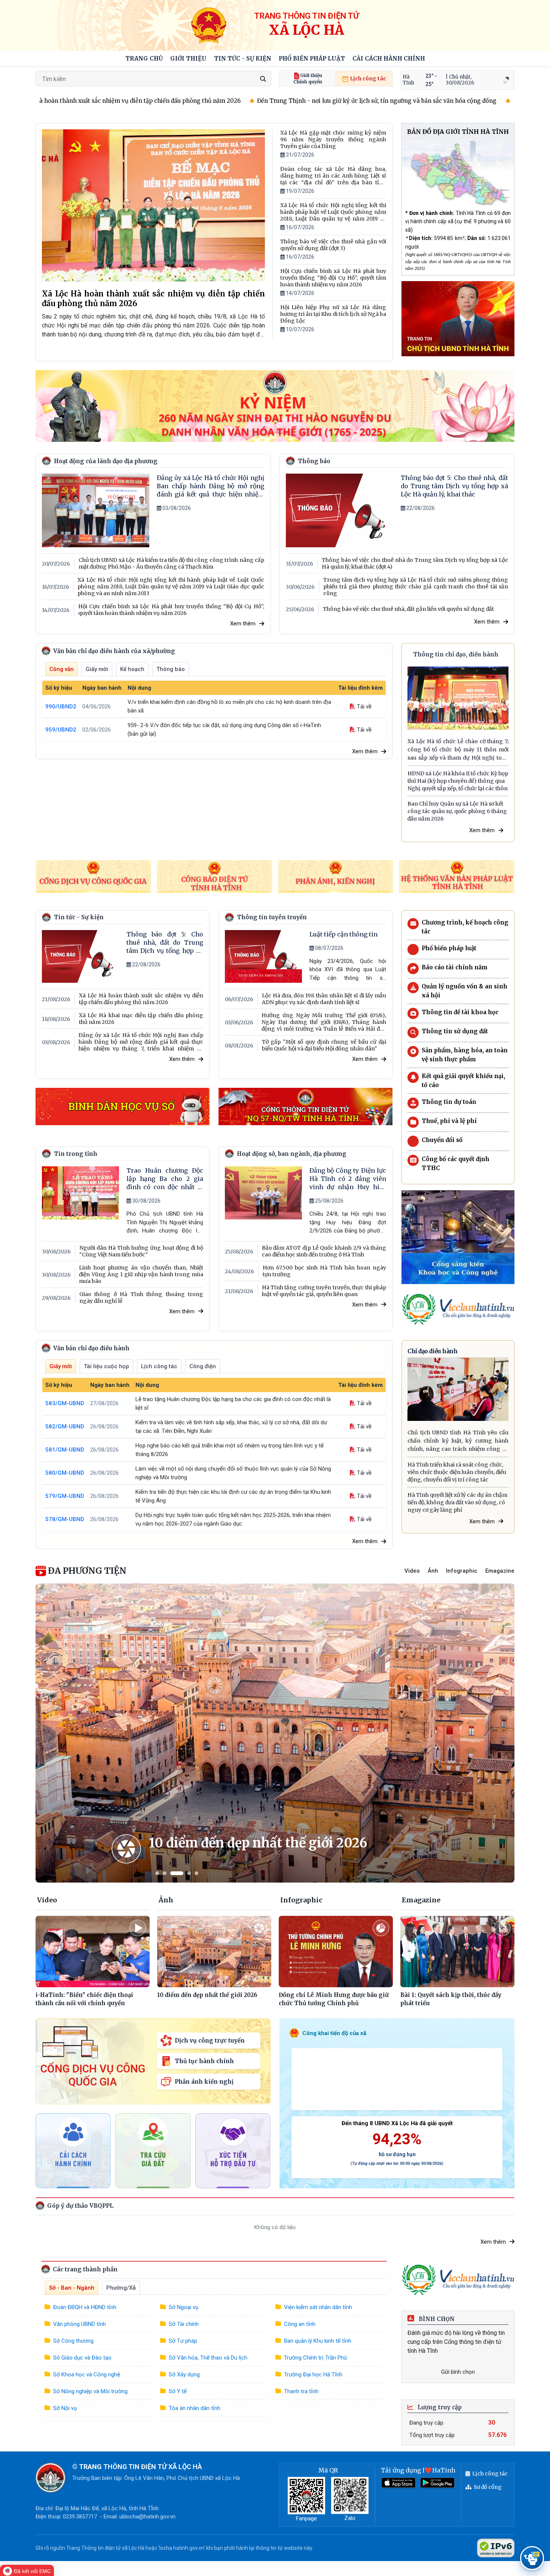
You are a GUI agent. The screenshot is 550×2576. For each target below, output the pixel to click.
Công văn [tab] (62, 669)
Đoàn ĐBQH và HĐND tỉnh (85, 2307)
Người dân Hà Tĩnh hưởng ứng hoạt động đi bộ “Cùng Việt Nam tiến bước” (141, 1251)
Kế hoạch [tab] (132, 669)
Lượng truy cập (439, 2407)
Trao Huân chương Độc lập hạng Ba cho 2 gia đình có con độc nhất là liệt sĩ (165, 1179)
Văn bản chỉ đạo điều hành (91, 1348)
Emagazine (500, 1571)
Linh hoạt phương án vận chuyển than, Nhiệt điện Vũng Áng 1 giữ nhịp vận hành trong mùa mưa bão (141, 1274)
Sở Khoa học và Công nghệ (87, 2375)
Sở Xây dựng (184, 2375)
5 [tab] (196, 1873)
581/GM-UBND (65, 1450)
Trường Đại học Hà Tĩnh (313, 2375)
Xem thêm (243, 624)
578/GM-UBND (65, 1519)
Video (412, 1571)
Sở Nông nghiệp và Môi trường (90, 2391)
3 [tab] (177, 1873)
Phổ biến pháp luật (312, 59)
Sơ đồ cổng (488, 2487)
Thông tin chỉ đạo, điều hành (456, 654)
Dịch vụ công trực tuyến (210, 2041)
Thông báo (314, 461)
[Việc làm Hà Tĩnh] (458, 1309)
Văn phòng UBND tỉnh (80, 2324)
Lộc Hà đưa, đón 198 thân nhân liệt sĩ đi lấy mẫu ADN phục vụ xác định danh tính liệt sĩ (324, 999)
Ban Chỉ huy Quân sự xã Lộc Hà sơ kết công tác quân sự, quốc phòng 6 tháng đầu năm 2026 (457, 811)
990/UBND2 (61, 707)
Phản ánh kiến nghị (204, 2082)
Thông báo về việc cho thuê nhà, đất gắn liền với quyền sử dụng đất (408, 609)
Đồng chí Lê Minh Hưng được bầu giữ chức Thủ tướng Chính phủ (334, 1999)
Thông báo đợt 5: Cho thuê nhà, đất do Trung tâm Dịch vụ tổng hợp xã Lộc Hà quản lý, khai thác (454, 486)
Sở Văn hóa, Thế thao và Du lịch (208, 2358)
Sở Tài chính (184, 2324)
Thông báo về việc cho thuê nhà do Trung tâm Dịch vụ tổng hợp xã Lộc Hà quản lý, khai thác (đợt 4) (415, 563)
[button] (188, 59)
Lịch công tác (367, 79)
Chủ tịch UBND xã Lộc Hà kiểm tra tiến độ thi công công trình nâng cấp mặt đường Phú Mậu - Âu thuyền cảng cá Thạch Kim (171, 563)
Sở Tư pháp (183, 2341)
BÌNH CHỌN (436, 2319)
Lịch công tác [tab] (159, 1366)
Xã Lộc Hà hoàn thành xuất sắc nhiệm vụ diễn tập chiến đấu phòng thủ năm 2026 (153, 298)
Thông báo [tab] (171, 669)
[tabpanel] (275, 1733)
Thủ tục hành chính (204, 2061)
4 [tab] (189, 1873)
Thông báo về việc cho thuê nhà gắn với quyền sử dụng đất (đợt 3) (333, 245)
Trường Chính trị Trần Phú (315, 2358)
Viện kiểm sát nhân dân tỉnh (318, 2307)
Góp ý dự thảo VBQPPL (80, 2206)
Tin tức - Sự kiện (243, 59)
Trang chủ (144, 59)
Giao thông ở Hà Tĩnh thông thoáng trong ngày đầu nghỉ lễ (141, 1298)
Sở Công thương (73, 2341)
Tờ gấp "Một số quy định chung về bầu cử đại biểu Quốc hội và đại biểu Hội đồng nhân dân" (324, 1045)
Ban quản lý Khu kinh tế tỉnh (318, 2341)
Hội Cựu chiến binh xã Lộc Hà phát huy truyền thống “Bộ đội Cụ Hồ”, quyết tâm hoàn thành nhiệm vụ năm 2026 (333, 278)
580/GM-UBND (65, 1473)
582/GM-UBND (65, 1427)
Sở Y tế (178, 2391)
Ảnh (433, 1571)
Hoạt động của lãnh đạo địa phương (106, 461)
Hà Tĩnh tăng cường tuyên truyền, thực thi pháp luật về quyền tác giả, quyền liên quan (324, 1291)
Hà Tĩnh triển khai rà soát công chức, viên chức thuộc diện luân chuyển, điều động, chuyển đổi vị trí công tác (457, 1472)
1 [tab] (157, 1873)
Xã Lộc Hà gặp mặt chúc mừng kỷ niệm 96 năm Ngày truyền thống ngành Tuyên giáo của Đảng (333, 139)
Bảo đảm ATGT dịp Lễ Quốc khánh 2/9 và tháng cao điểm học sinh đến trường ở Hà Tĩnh (324, 1251)
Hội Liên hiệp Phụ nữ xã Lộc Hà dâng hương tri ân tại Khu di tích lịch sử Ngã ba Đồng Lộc (333, 314)
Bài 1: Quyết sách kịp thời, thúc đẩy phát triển (451, 1999)
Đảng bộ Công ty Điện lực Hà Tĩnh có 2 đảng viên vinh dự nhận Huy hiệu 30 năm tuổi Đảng (348, 1179)
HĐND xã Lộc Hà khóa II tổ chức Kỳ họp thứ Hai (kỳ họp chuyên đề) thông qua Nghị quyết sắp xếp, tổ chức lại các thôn (458, 781)
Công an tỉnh (300, 2324)
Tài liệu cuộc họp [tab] (106, 1366)
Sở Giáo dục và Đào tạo (82, 2358)
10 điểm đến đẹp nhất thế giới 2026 (258, 1843)
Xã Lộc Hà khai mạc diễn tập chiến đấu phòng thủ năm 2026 (141, 1019)
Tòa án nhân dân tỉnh (195, 2408)
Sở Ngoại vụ (184, 2307)
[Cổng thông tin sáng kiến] (458, 1237)
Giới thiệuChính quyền (308, 79)
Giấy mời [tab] (97, 669)
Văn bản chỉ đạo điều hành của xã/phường (113, 651)
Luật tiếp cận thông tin (343, 934)
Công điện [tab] (203, 1366)
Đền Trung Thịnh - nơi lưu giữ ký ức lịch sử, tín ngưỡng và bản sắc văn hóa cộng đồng (300, 101)
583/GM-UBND (65, 1403)
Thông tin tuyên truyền (272, 917)
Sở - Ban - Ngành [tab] (72, 2288)
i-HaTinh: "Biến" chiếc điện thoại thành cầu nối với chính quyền (84, 1999)
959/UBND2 (61, 730)
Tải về (363, 707)
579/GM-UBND (65, 1496)
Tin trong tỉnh (76, 1154)
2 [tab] (165, 1873)
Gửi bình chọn (458, 2372)
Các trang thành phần (84, 2269)
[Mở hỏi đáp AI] (532, 2558)
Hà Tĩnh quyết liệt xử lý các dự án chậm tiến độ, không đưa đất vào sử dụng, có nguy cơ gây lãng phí (457, 1502)
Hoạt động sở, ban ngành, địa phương (292, 1154)
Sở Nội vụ (65, 2408)
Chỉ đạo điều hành (432, 1351)
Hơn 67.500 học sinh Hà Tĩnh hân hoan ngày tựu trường (324, 1271)
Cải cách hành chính (389, 59)
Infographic (462, 1571)
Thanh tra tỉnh (301, 2391)
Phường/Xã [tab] (121, 2288)
